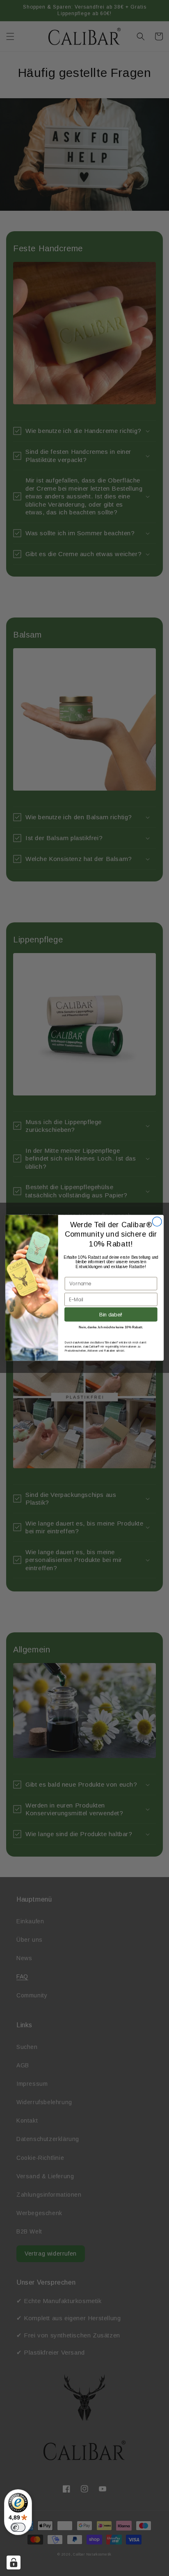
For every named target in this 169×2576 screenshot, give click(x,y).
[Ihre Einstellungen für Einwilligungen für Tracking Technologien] (14, 2562)
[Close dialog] (157, 1222)
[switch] (18, 2527)
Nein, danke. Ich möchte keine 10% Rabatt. (111, 1327)
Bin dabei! (111, 1314)
